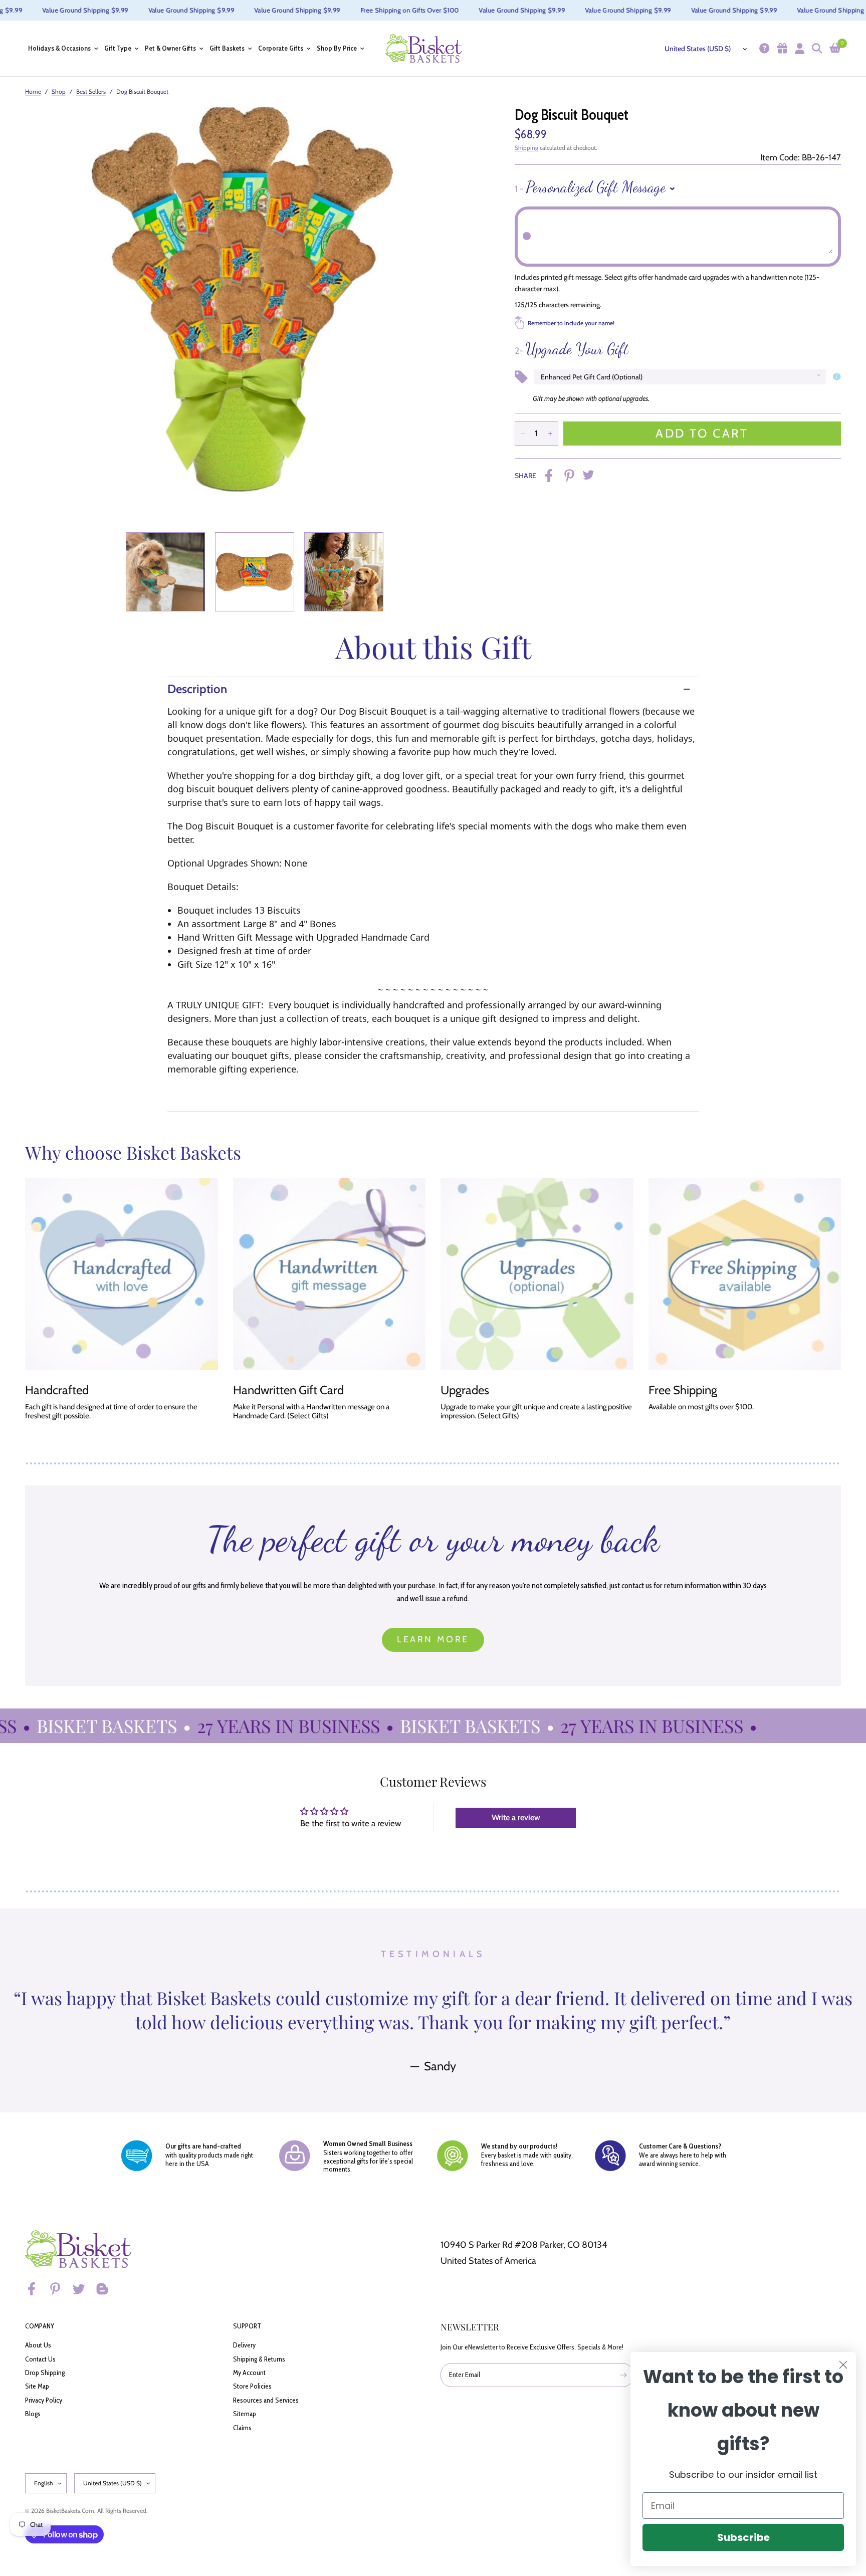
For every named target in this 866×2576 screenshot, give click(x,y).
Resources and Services (266, 2400)
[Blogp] (107, 2289)
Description (197, 689)
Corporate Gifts (281, 48)
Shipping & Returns (259, 2359)
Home (33, 91)
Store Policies (252, 2386)
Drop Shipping (45, 2373)
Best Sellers (91, 91)
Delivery (244, 2345)
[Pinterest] (60, 2289)
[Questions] (763, 48)
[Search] (816, 48)
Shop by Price (337, 48)
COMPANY (40, 2326)
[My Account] (798, 48)
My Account (249, 2373)
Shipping (526, 148)
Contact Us (40, 2359)
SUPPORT (247, 2326)
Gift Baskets (227, 48)
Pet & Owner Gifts (170, 48)
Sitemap (245, 2414)
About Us (38, 2345)
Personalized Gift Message (590, 187)
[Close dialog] (843, 2365)
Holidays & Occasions (59, 48)
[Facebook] (36, 2289)
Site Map (37, 2386)
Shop (59, 91)
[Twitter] (83, 2289)
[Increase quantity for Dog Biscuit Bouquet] (550, 434)
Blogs (33, 2414)
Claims (242, 2428)
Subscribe (743, 2537)
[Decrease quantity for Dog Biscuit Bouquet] (523, 434)
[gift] (781, 48)
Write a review (516, 1817)
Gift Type (118, 48)
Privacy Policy (44, 2400)
